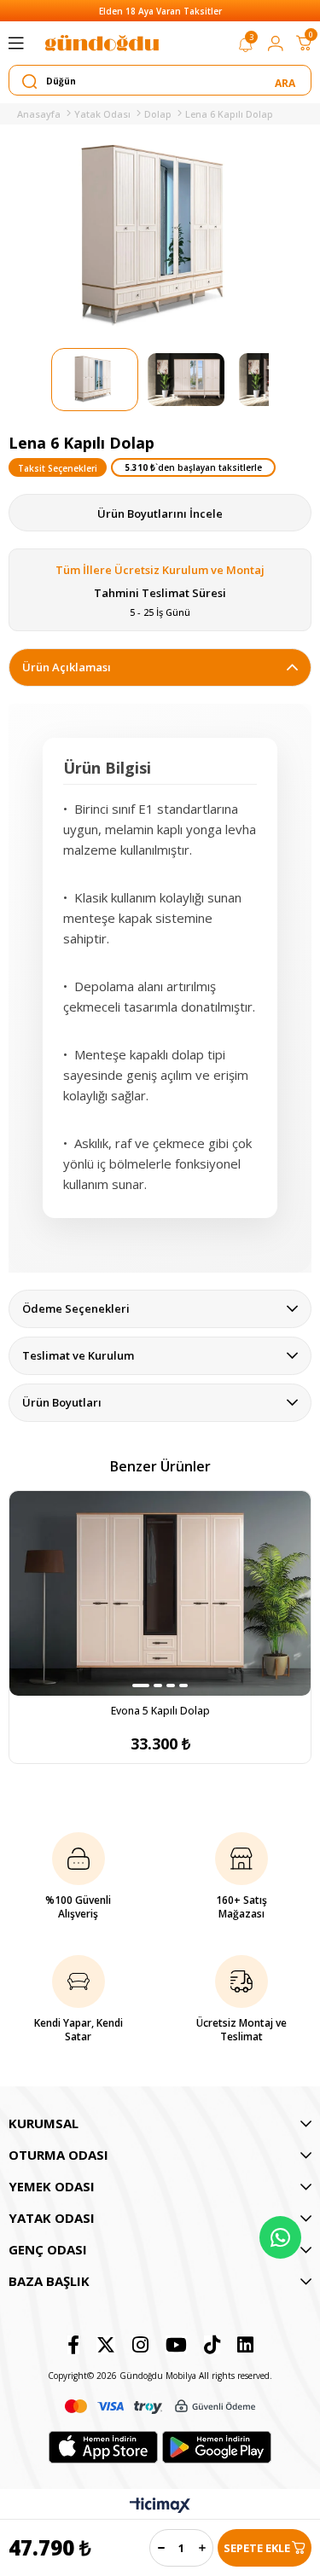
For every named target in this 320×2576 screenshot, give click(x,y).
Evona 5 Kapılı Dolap (160, 1711)
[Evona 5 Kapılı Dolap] (160, 1593)
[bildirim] (246, 48)
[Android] (217, 2447)
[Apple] (103, 2447)
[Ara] (286, 81)
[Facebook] (73, 2345)
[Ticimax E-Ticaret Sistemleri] (160, 2506)
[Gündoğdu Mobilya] (102, 43)
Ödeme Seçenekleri (76, 1308)
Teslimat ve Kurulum (78, 1355)
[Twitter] (106, 2345)
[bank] (160, 2407)
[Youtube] (176, 2345)
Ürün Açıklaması (67, 667)
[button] (141, 1685)
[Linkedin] (245, 2345)
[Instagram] (140, 2345)
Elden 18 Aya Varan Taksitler (160, 11)
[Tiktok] (212, 2345)
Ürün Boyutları (62, 1402)
